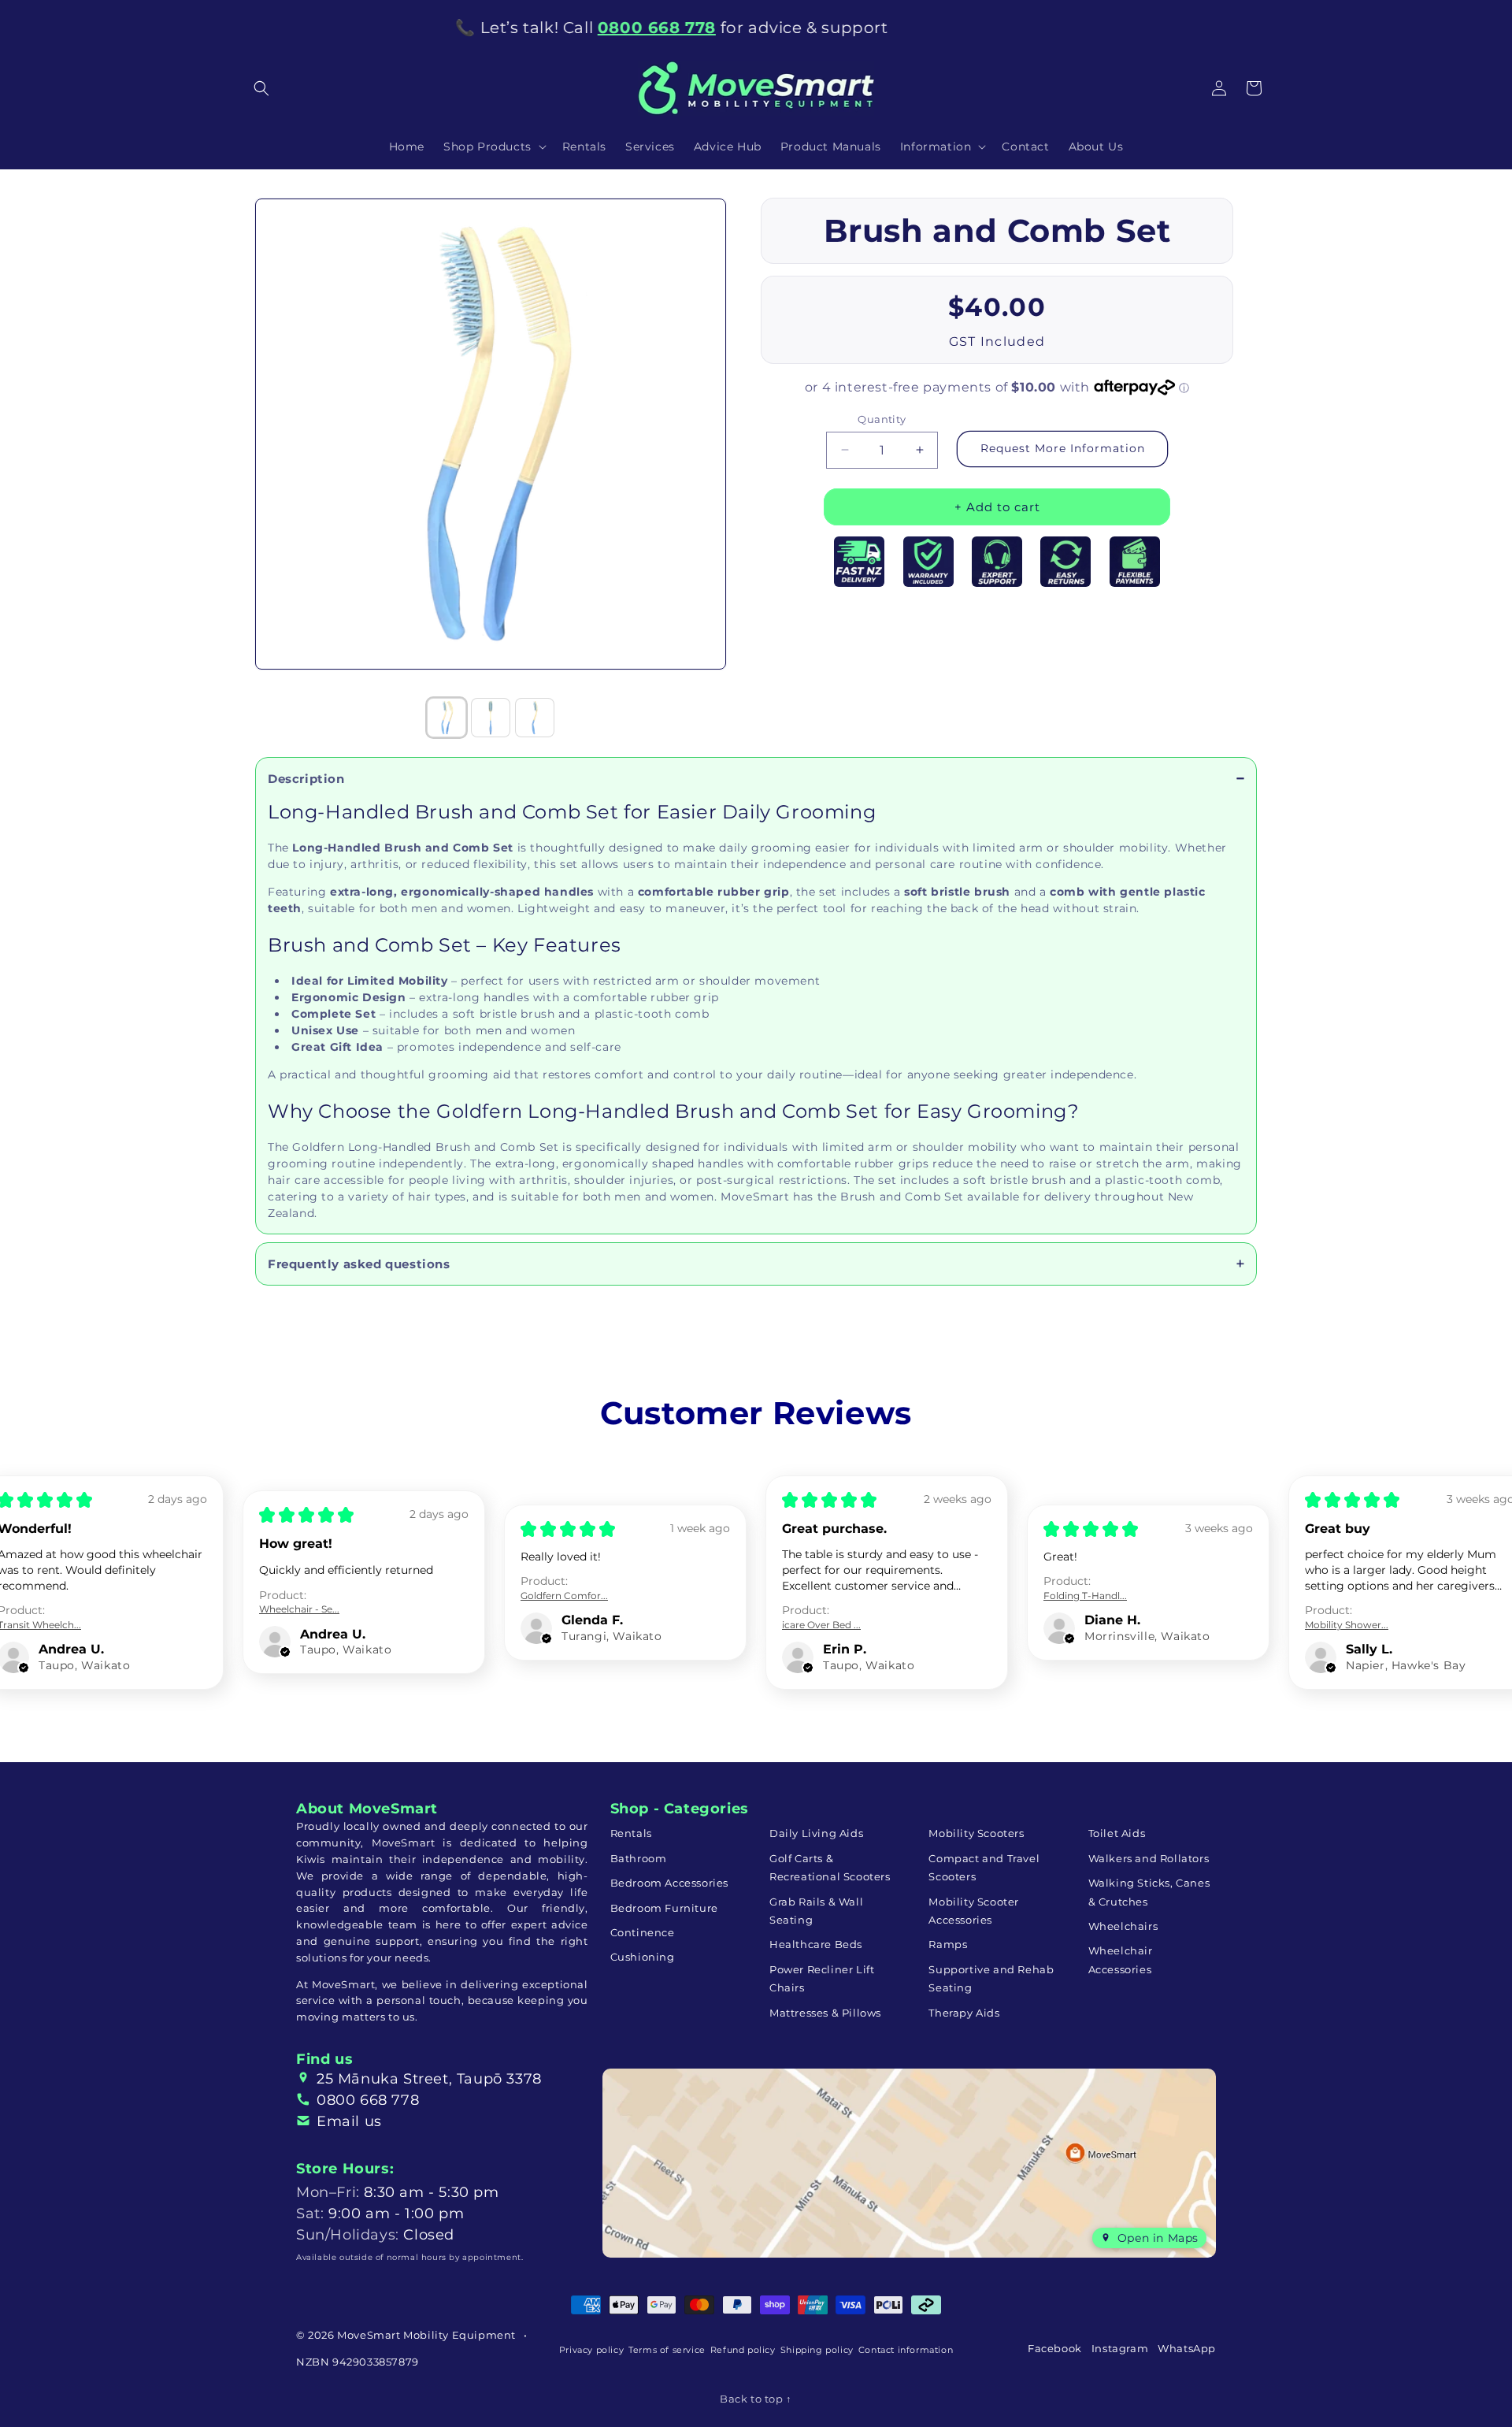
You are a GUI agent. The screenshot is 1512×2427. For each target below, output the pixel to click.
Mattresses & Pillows (825, 2013)
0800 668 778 (368, 2100)
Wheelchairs (1123, 1926)
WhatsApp (1187, 2348)
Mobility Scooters (976, 1833)
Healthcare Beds (816, 1944)
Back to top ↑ (756, 2399)
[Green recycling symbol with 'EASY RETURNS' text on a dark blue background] (1065, 562)
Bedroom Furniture (664, 1908)
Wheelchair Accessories (1121, 1959)
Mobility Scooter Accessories (974, 1911)
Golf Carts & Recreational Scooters (830, 1867)
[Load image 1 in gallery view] (447, 718)
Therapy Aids (964, 2013)
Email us (349, 2121)
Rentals (631, 1833)
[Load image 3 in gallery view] (535, 718)
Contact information (906, 2350)
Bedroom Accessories (669, 1883)
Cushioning (643, 1957)
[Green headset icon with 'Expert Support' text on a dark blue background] (997, 562)
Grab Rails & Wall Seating (816, 1911)
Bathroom (639, 1858)
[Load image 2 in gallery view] (491, 718)
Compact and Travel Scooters (984, 1867)
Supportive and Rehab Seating (991, 1978)
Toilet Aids (1117, 1833)
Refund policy (743, 2350)
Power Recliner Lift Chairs (822, 1978)
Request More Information (1063, 448)
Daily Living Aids (816, 1833)
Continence (643, 1932)
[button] (261, 88)
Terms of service (667, 2350)
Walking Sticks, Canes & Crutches (1149, 1892)
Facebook (1055, 2348)
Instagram (1120, 2348)
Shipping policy (817, 2350)
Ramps (948, 1944)
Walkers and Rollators (1149, 1858)
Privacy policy (591, 2350)
